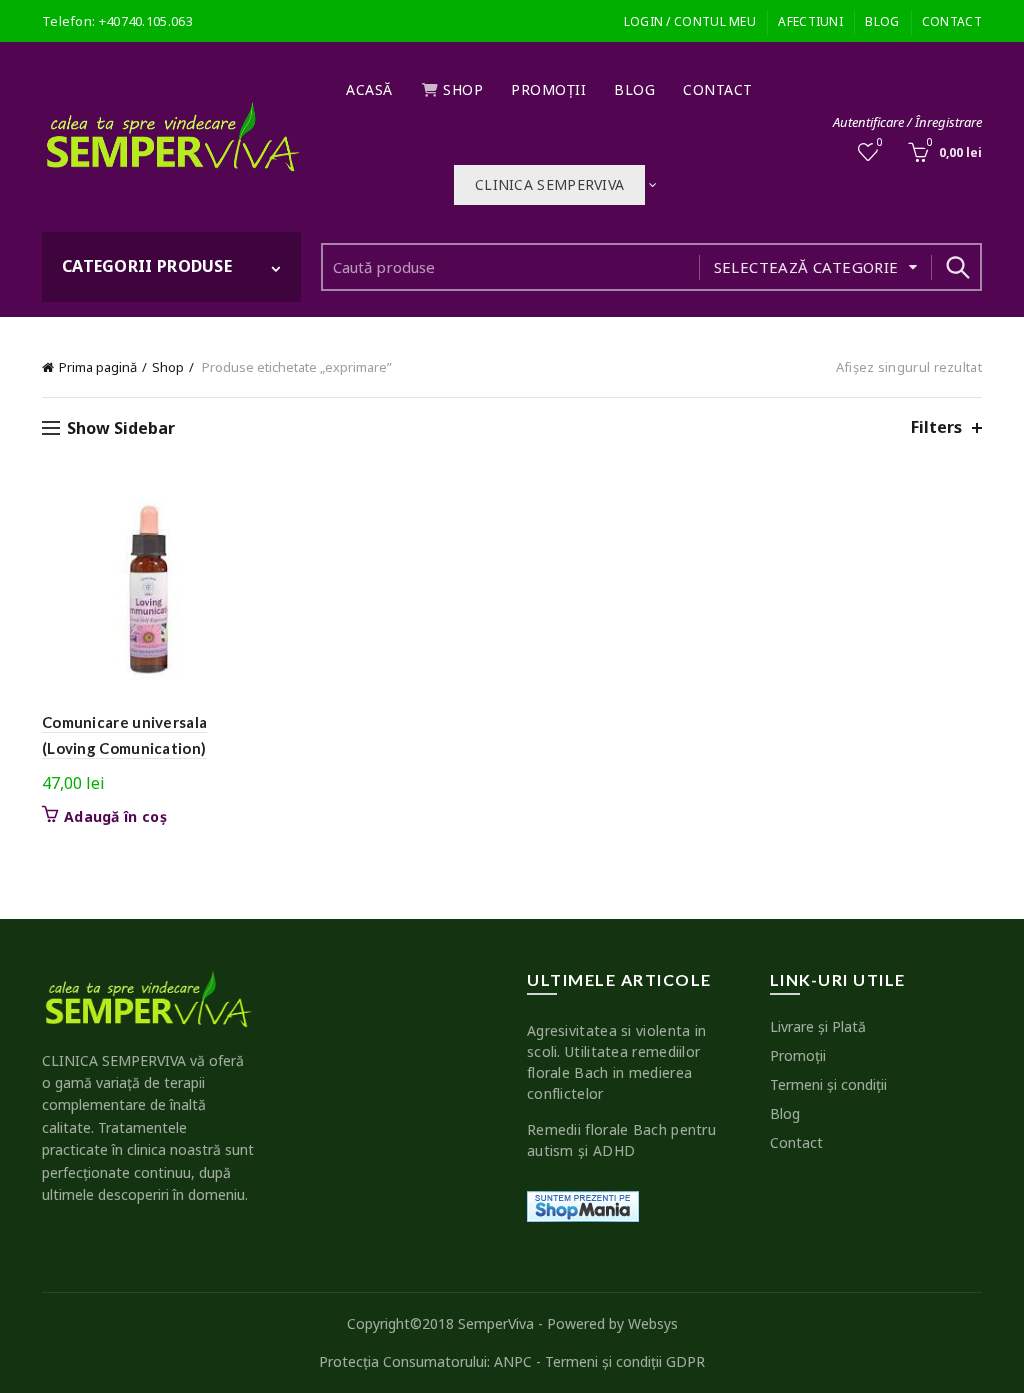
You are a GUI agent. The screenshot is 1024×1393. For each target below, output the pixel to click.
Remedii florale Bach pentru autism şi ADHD (621, 1140)
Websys (653, 1323)
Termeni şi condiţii (828, 1084)
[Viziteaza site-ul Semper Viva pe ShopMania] (583, 1205)
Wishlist (880, 143)
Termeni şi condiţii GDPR (625, 1361)
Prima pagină (98, 367)
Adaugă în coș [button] (115, 817)
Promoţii (548, 89)
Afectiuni (810, 21)
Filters (936, 427)
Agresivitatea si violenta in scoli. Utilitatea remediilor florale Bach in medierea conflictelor (616, 1062)
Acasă (369, 89)
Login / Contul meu (690, 21)
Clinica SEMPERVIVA (549, 184)
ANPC (513, 1361)
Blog (882, 21)
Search (957, 267)
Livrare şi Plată (818, 1026)
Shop (463, 89)
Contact (952, 21)
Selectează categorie (806, 267)
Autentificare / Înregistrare (907, 122)
